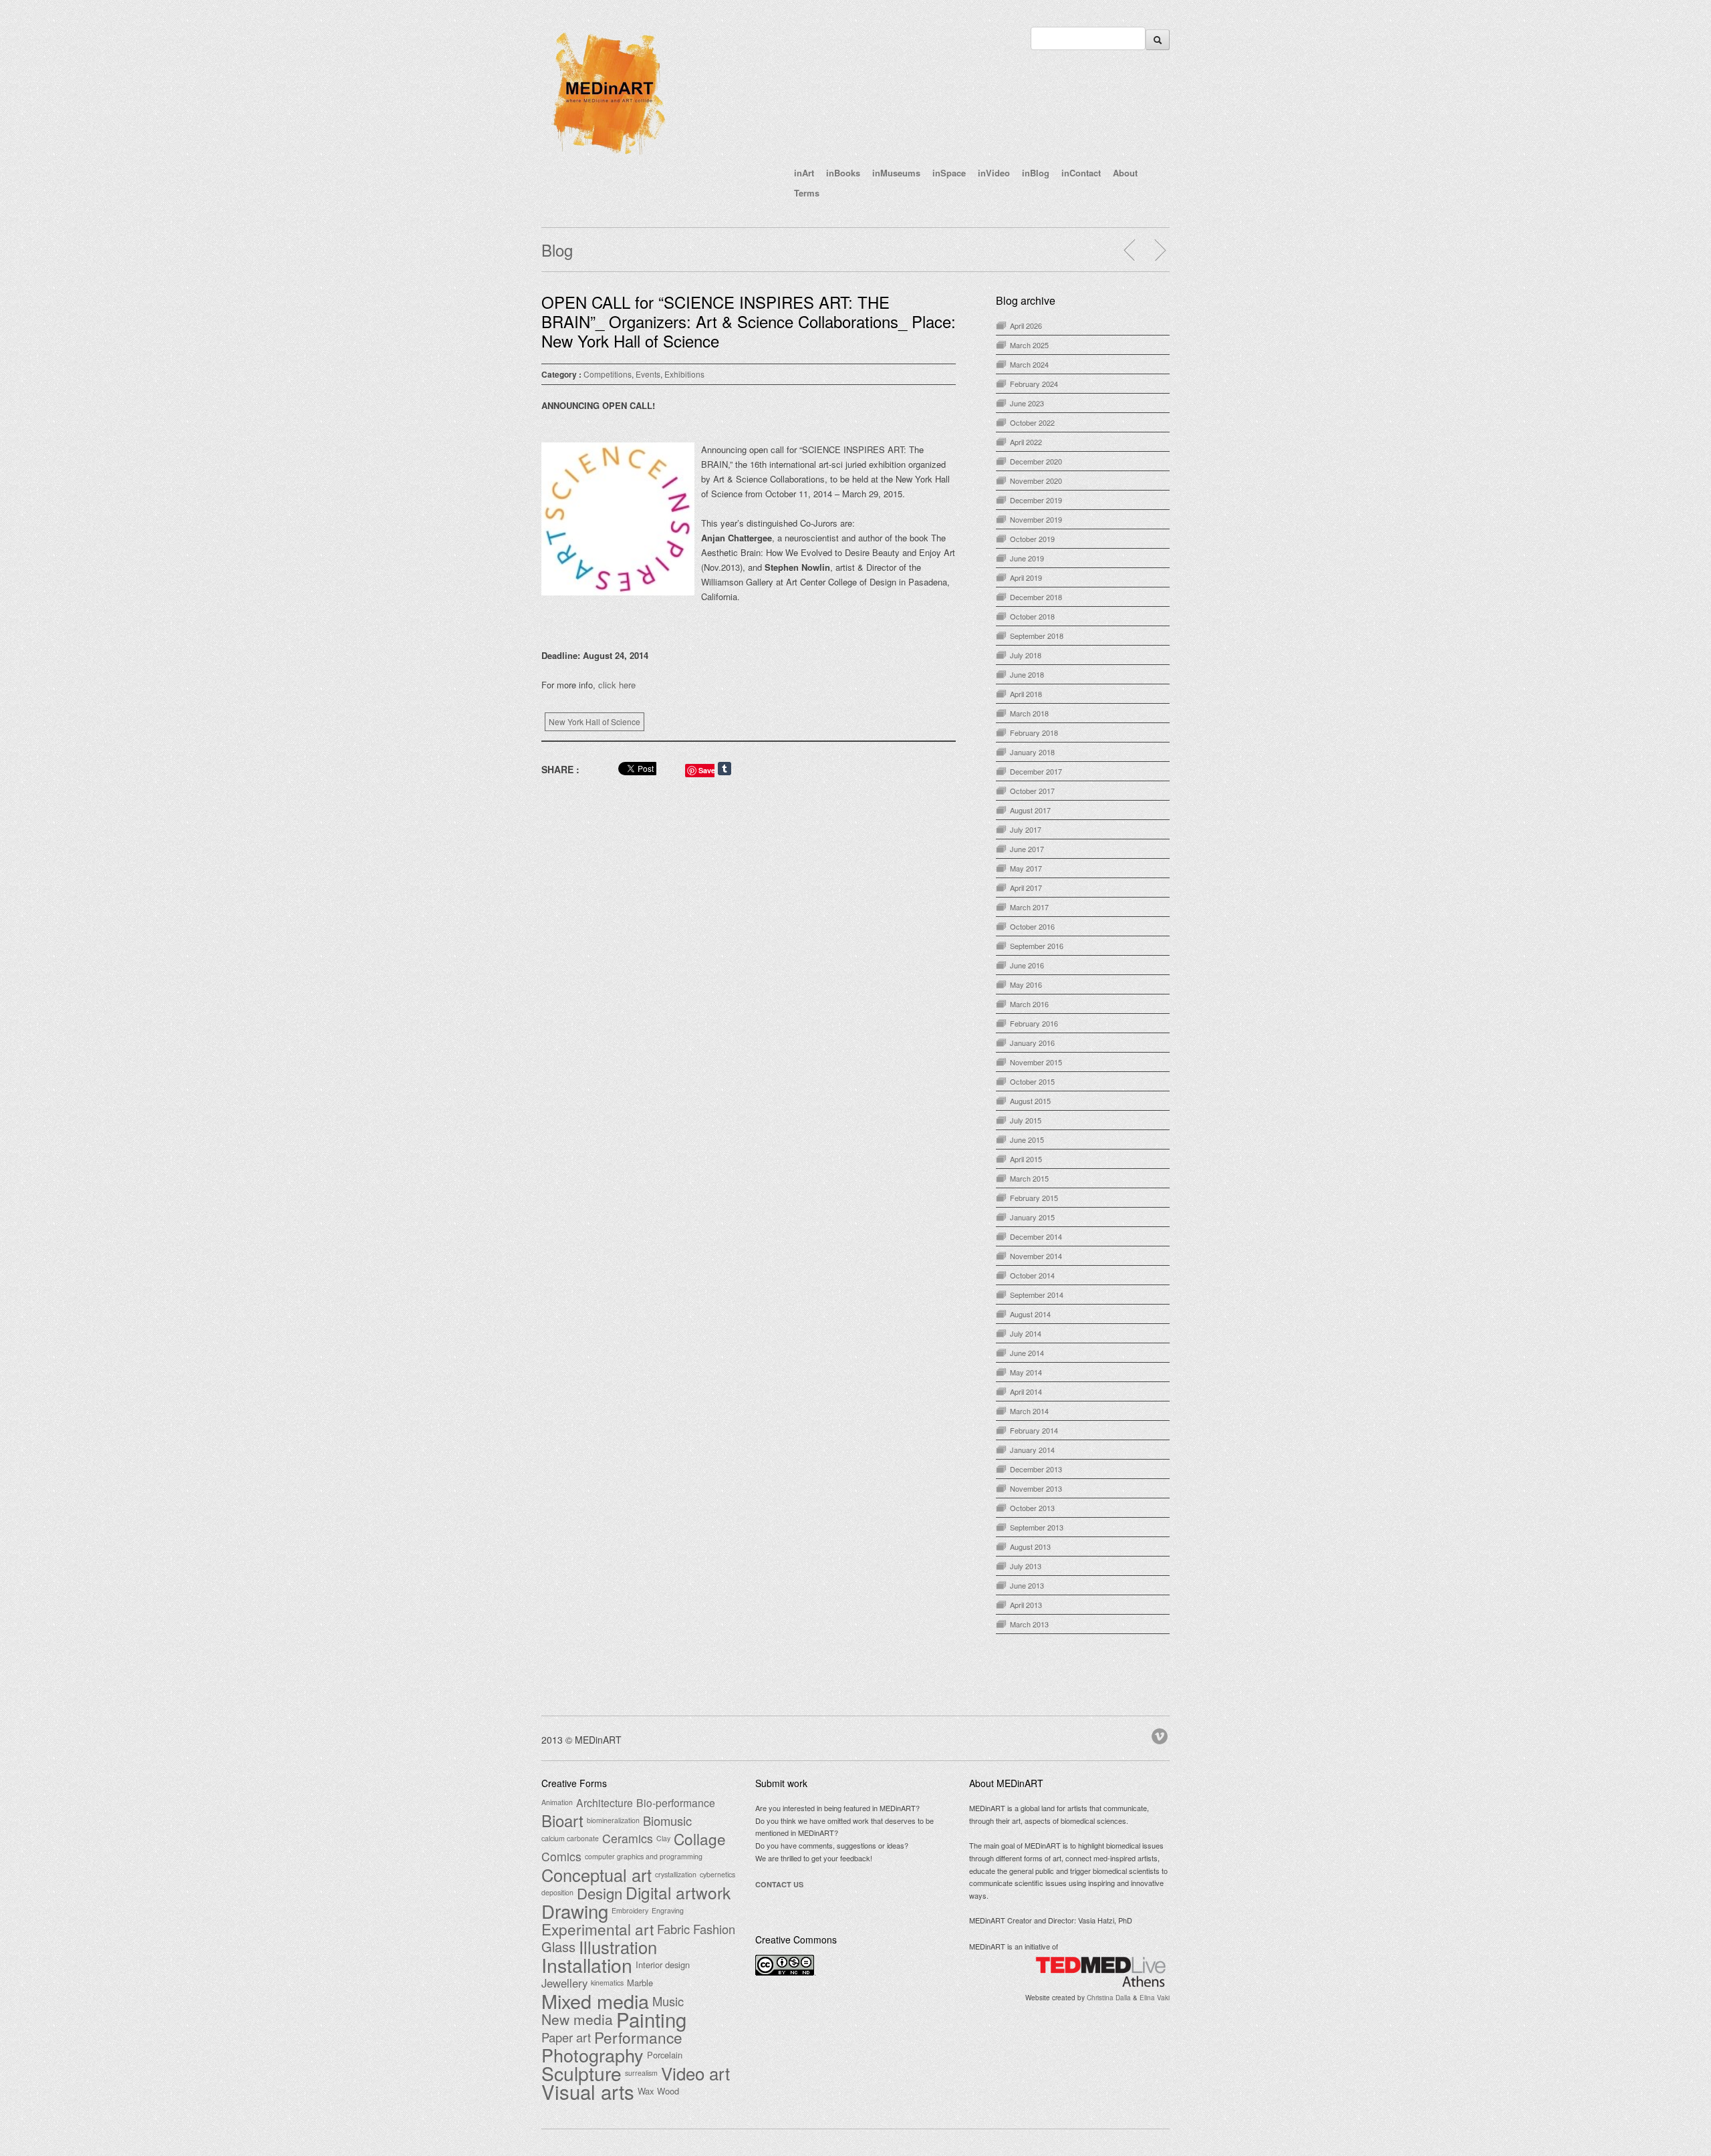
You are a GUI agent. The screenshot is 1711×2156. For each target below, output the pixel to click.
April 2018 (1026, 694)
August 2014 (1030, 1314)
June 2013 (1027, 1585)
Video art (695, 2073)
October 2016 (1032, 926)
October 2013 (1032, 1508)
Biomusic (667, 1821)
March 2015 (1029, 1178)
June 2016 (1027, 965)
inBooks (843, 173)
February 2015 (1034, 1198)
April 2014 (1026, 1391)
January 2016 (1032, 1043)
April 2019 (1026, 577)
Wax (646, 2091)
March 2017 (1029, 907)
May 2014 (1026, 1372)
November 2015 (1036, 1062)
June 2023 (1027, 403)
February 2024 (1034, 384)
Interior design (663, 1965)
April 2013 (1026, 1605)
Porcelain (665, 2055)
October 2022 (1032, 422)
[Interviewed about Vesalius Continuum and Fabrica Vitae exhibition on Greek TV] (1160, 250)
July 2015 (1026, 1120)
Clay (663, 1838)
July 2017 (1026, 829)
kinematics (607, 1983)
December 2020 (1036, 461)
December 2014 (1036, 1236)
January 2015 (1032, 1217)
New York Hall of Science (595, 721)
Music (668, 2001)
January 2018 (1032, 752)
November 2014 (1036, 1256)
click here (617, 685)
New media (577, 2019)
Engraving (668, 1910)
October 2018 (1032, 616)
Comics (561, 1857)
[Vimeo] (1161, 1734)
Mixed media (595, 2001)
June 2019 (1027, 558)
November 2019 (1036, 519)
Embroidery (630, 1910)
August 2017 (1030, 810)
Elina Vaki (1155, 1998)
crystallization (676, 1874)
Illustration (618, 1947)
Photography (593, 2055)
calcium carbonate (570, 1838)
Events (648, 374)
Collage (700, 1839)
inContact (1081, 173)
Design (600, 1893)
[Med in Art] (608, 156)
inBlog (1036, 173)
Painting (651, 2019)
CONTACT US (779, 1884)
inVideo (994, 173)
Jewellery (564, 1983)
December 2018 (1036, 597)
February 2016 (1034, 1023)
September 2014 (1037, 1295)
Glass (558, 1947)
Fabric (673, 1929)
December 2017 (1036, 771)
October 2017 (1032, 791)
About (1125, 173)
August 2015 (1030, 1101)
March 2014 (1029, 1411)
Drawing (575, 1911)
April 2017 (1026, 888)
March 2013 (1029, 1624)
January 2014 (1032, 1450)
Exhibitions (684, 374)
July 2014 (1026, 1333)
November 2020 (1036, 481)
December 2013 (1036, 1469)
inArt (804, 173)
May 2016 (1026, 984)
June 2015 (1027, 1139)
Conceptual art (597, 1875)
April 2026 (1026, 325)
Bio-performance (676, 1802)
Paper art (566, 2037)
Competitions (608, 374)
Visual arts (588, 2091)
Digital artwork (678, 1893)
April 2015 (1026, 1159)
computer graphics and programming (644, 1856)
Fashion (714, 1929)
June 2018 (1027, 674)
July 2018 (1026, 655)
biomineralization (613, 1820)
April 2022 (1026, 442)
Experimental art (598, 1929)
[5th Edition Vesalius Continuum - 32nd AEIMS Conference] (1130, 250)
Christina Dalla (1109, 1998)
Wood (668, 2091)
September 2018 (1037, 636)
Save (707, 770)
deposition (557, 1892)
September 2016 (1037, 946)
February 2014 (1034, 1430)
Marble (640, 1983)
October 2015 (1032, 1081)
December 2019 (1036, 500)
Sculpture (581, 2073)
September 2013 (1037, 1527)
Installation (587, 1965)
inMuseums (896, 173)
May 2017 (1026, 868)
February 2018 (1034, 732)
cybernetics (717, 1874)
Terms (807, 193)
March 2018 (1029, 713)
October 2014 (1032, 1275)
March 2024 (1029, 364)
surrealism (641, 2073)
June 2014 (1027, 1353)
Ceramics (628, 1839)
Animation (557, 1802)
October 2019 (1032, 539)
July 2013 (1026, 1566)
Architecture (605, 1802)
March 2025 (1029, 345)
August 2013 (1030, 1546)
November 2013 (1036, 1488)
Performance (638, 2037)
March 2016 (1029, 1004)
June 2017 (1027, 849)
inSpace (949, 173)
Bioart (562, 1821)
